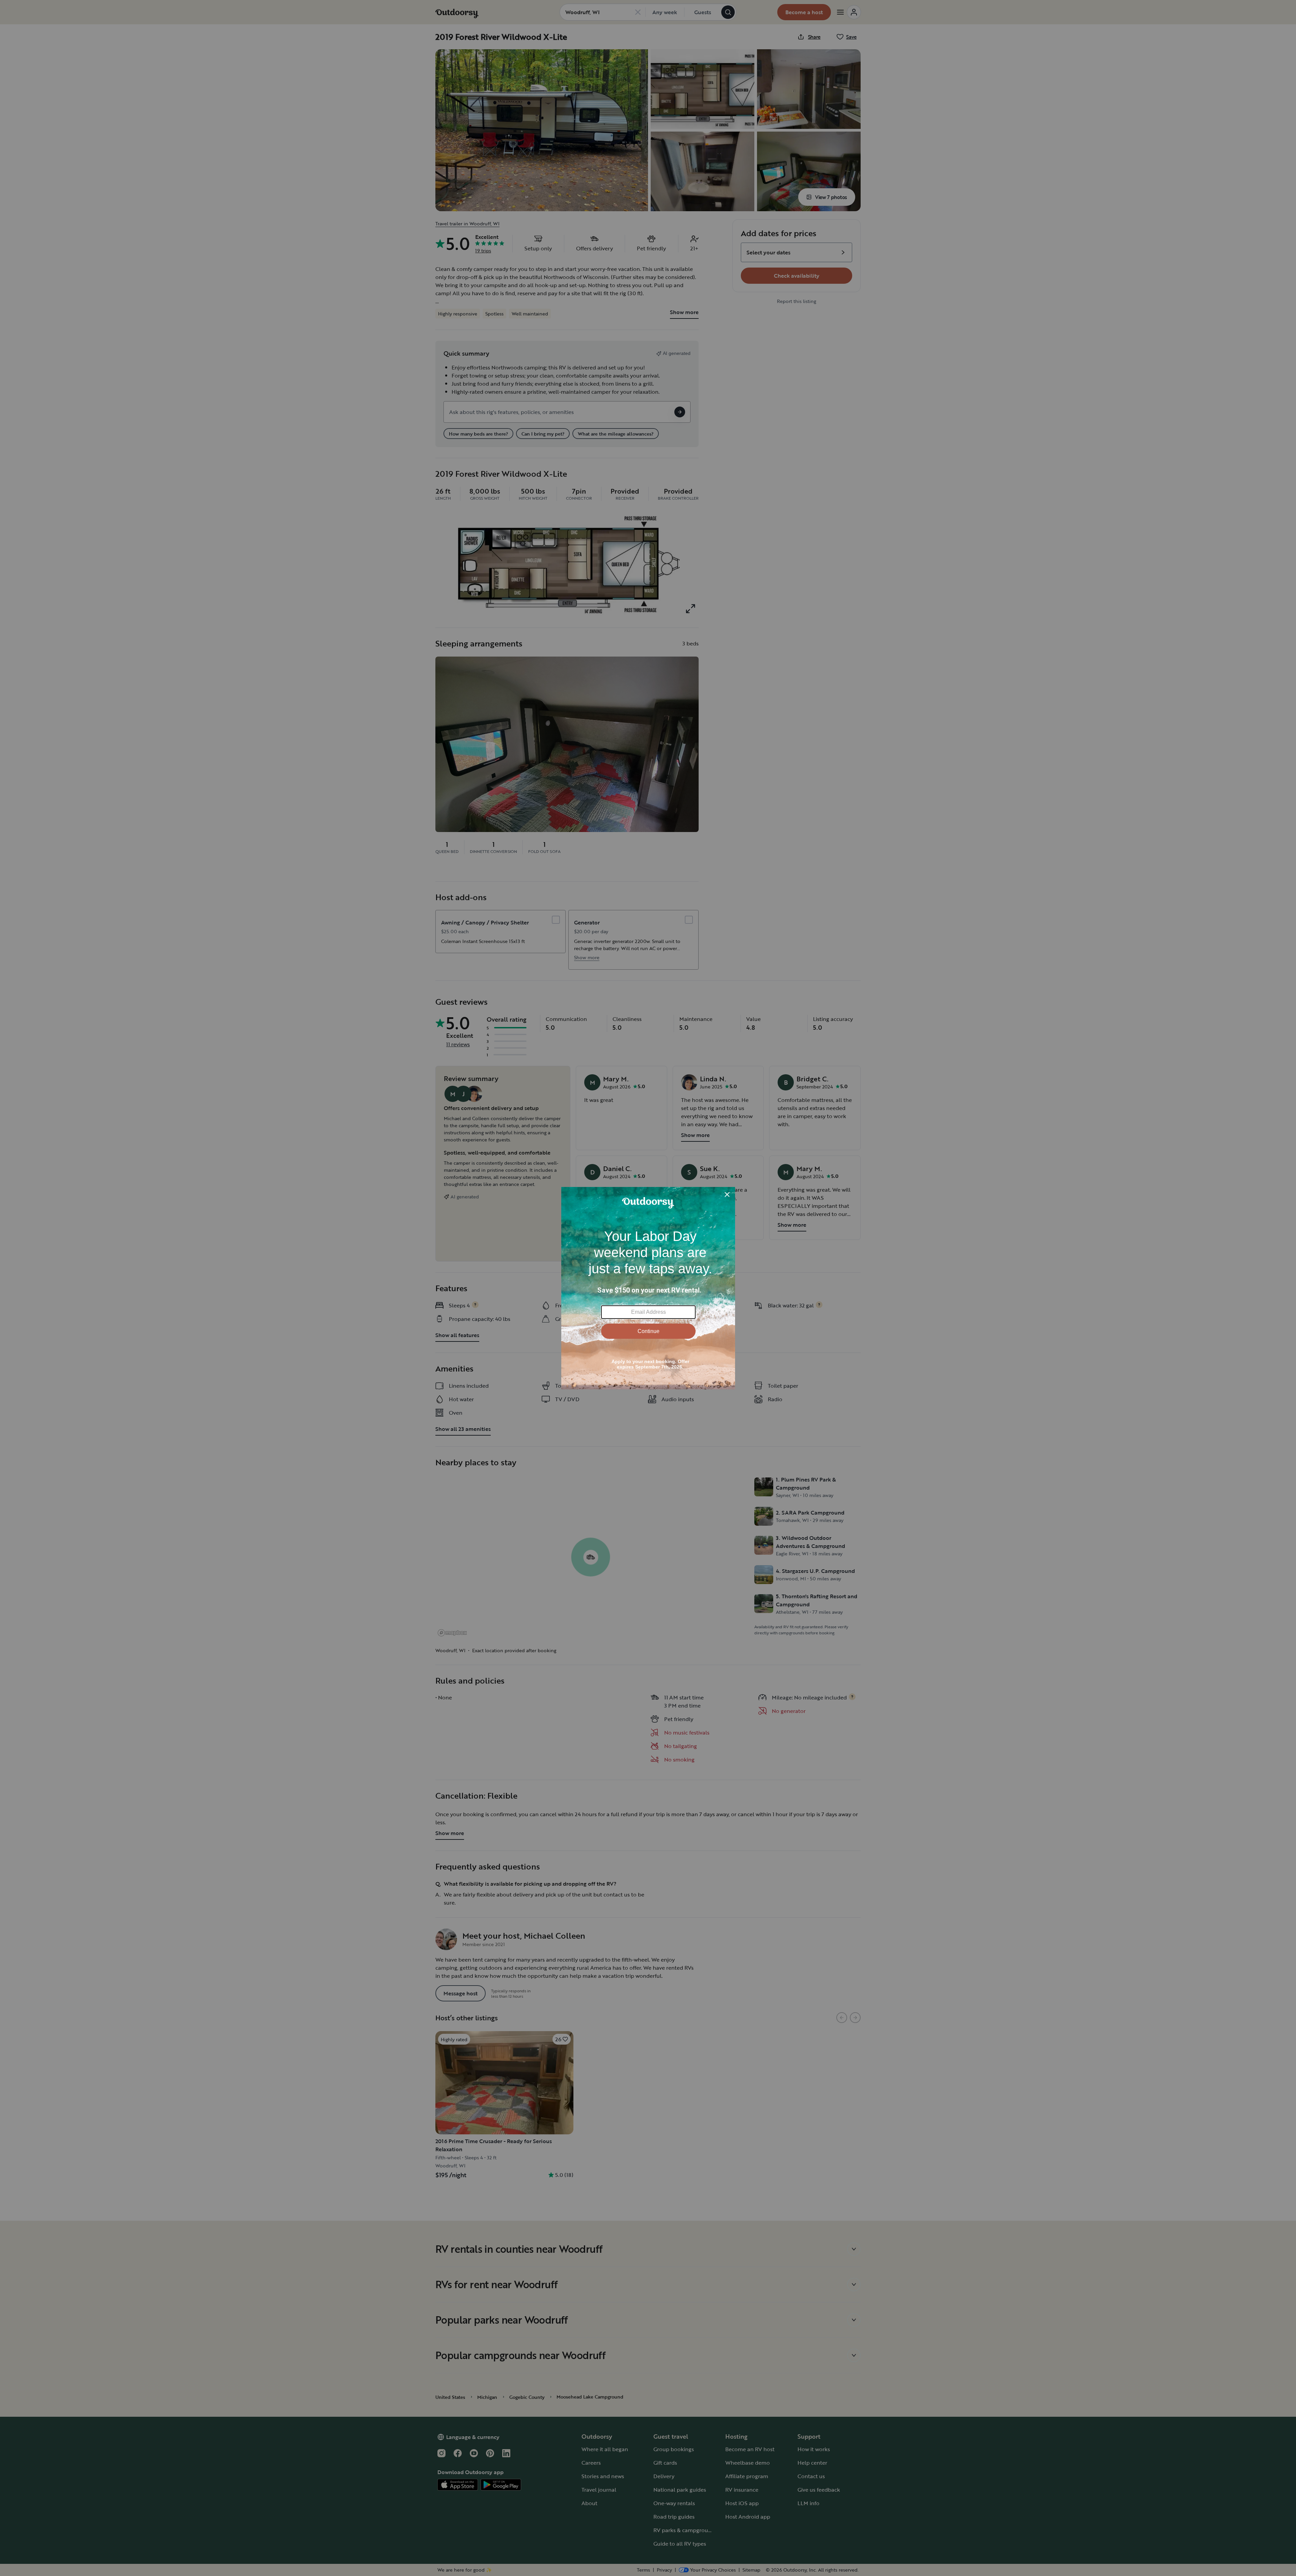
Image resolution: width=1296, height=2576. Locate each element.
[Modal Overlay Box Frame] (648, 1288)
